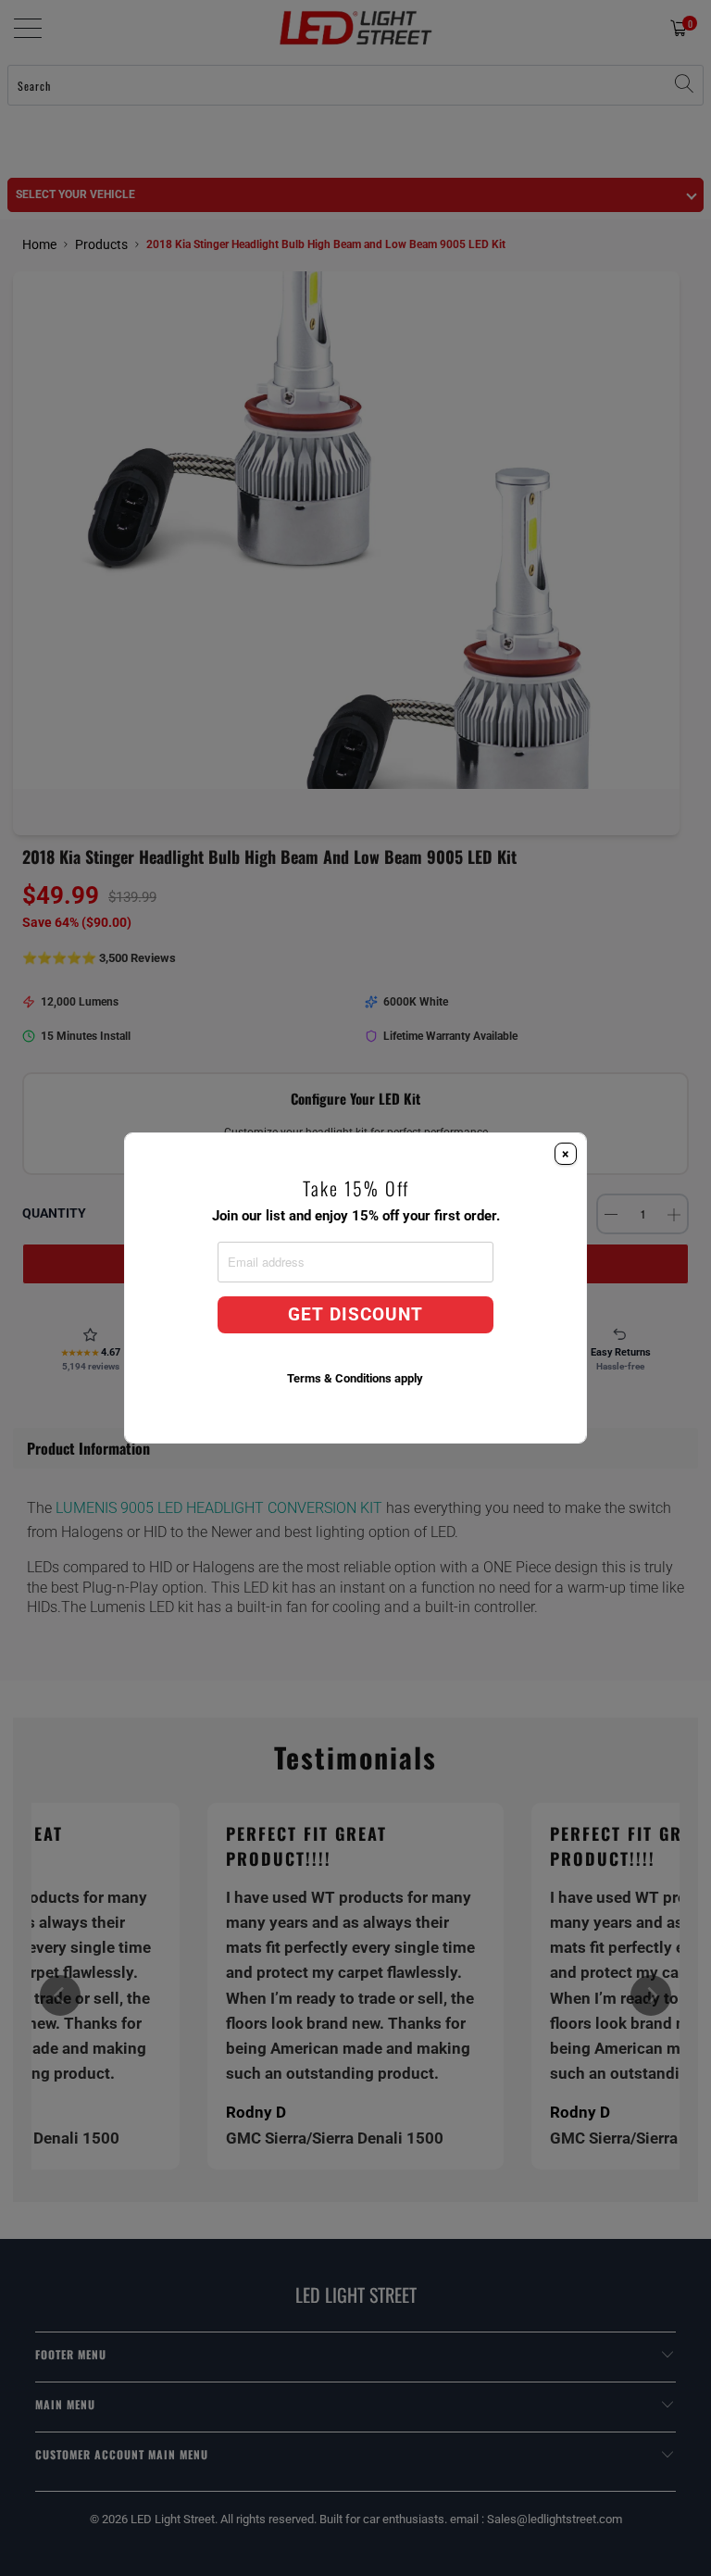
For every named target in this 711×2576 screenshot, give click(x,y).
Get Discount (355, 1315)
